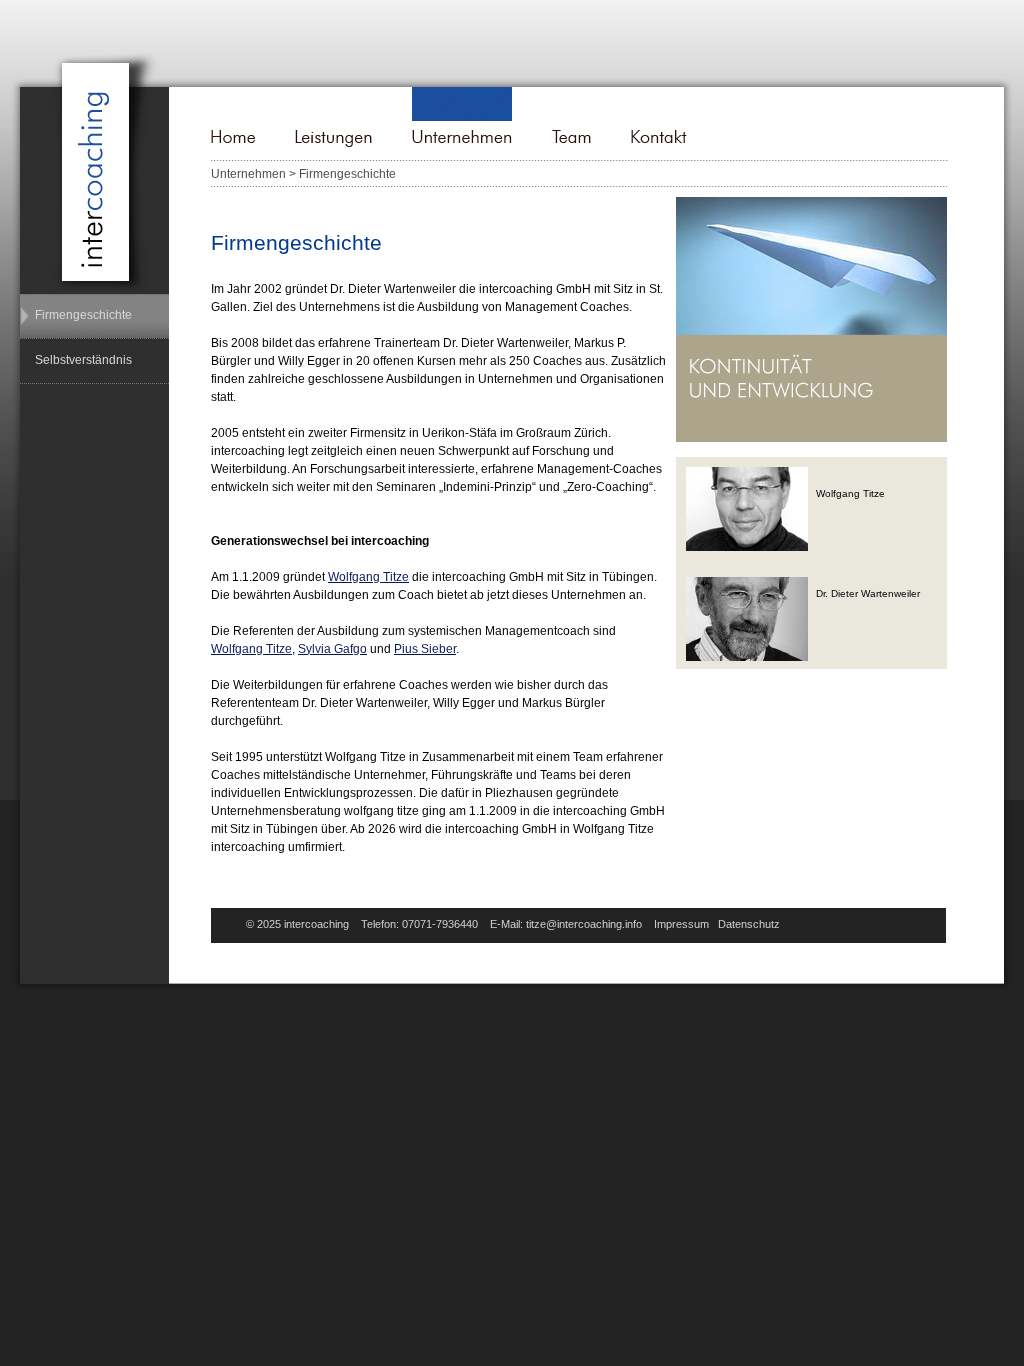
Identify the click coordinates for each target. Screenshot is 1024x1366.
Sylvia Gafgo (332, 649)
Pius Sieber (425, 649)
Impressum (681, 924)
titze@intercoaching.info (584, 924)
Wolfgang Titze (368, 577)
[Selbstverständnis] (91, 346)
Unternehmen (248, 174)
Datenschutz (749, 924)
